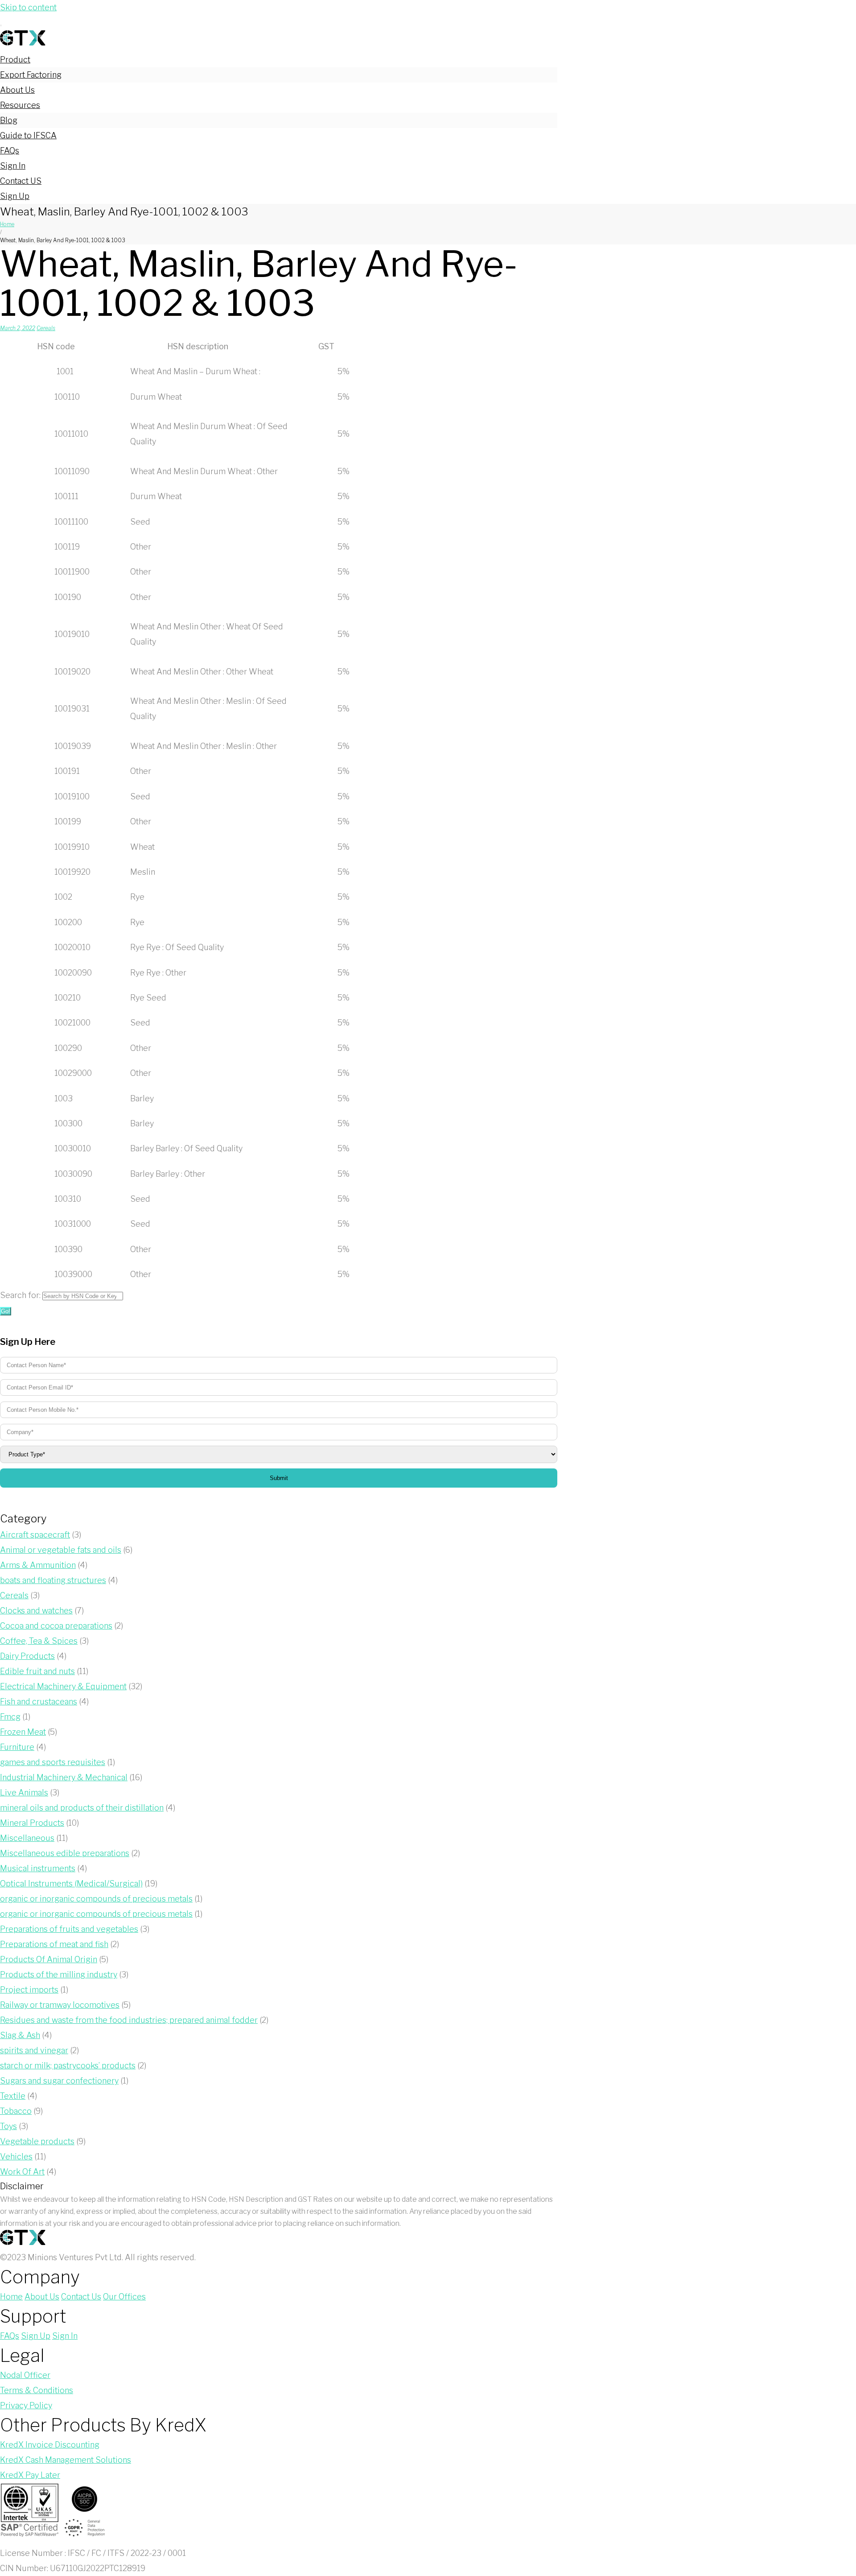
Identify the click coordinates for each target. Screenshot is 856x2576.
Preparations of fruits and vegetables (69, 1929)
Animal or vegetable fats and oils (61, 1550)
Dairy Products (27, 1656)
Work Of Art (22, 2172)
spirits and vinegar (34, 2050)
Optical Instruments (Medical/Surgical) (71, 1883)
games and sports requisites (53, 1762)
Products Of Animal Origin (49, 1959)
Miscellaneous (27, 1838)
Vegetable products (37, 2141)
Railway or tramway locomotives (60, 2005)
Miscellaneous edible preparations (65, 1853)
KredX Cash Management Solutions (66, 2460)
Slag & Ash (20, 2035)
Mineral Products (32, 1823)
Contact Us (81, 2297)
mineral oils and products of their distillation (82, 1808)
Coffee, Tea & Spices (39, 1641)
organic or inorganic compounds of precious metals (96, 1899)
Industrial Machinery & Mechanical (64, 1777)
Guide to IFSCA (28, 135)
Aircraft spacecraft (35, 1535)
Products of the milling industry (59, 1974)
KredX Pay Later (30, 2475)
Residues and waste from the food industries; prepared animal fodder (129, 2020)
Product (15, 60)
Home (7, 224)
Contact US (21, 181)
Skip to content (28, 7)
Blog (9, 120)
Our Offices (124, 2297)
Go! (6, 1311)
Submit (279, 1478)
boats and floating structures (53, 1580)
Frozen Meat (23, 1732)
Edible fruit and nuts (37, 1671)
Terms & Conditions (37, 2390)
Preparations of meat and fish (54, 1944)
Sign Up (15, 196)
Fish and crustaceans (39, 1701)
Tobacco (16, 2111)
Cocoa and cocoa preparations (56, 1626)
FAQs (10, 151)
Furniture (17, 1747)
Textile (13, 2096)
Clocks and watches (36, 1611)
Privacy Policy (26, 2405)
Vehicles (16, 2156)
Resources (20, 105)
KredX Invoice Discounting (50, 2445)
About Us (17, 90)
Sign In (13, 166)
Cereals (46, 328)
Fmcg (10, 1717)
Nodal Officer (25, 2375)
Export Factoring (31, 75)
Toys (8, 2126)
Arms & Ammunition (38, 1565)
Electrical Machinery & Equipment (63, 1686)
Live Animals (24, 1792)
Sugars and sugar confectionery (59, 2081)
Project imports (29, 1990)
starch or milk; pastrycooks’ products (68, 2065)
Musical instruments (38, 1868)
